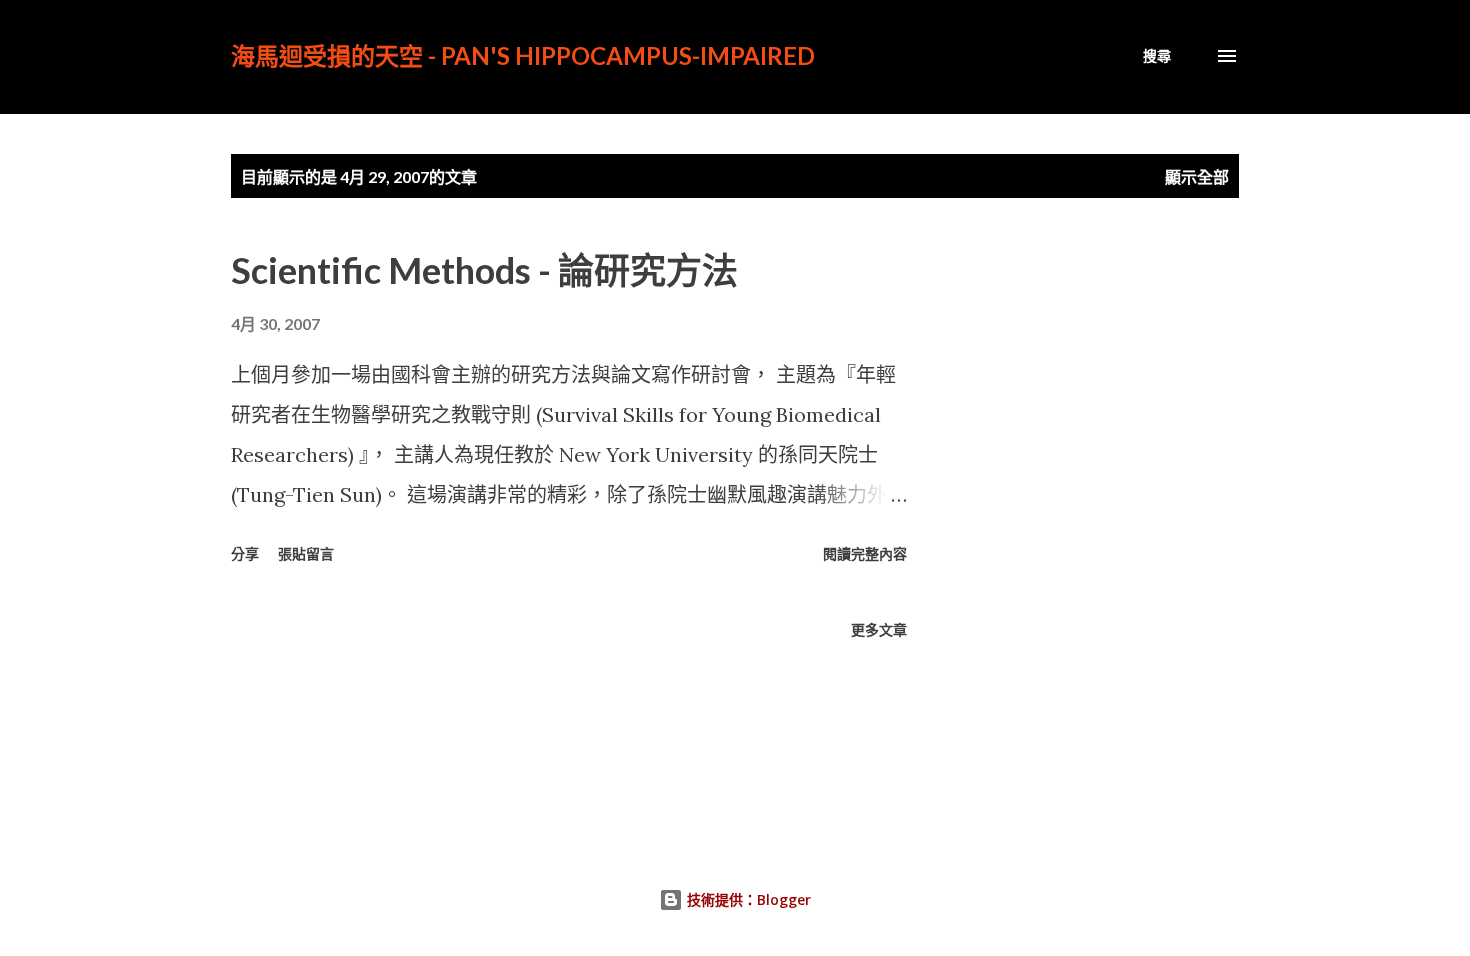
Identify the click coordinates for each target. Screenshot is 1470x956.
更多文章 (879, 629)
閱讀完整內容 (865, 553)
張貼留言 (306, 553)
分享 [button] (245, 553)
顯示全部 (1197, 176)
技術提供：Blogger (747, 899)
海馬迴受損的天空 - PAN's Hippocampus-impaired (523, 55)
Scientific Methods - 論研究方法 (484, 270)
